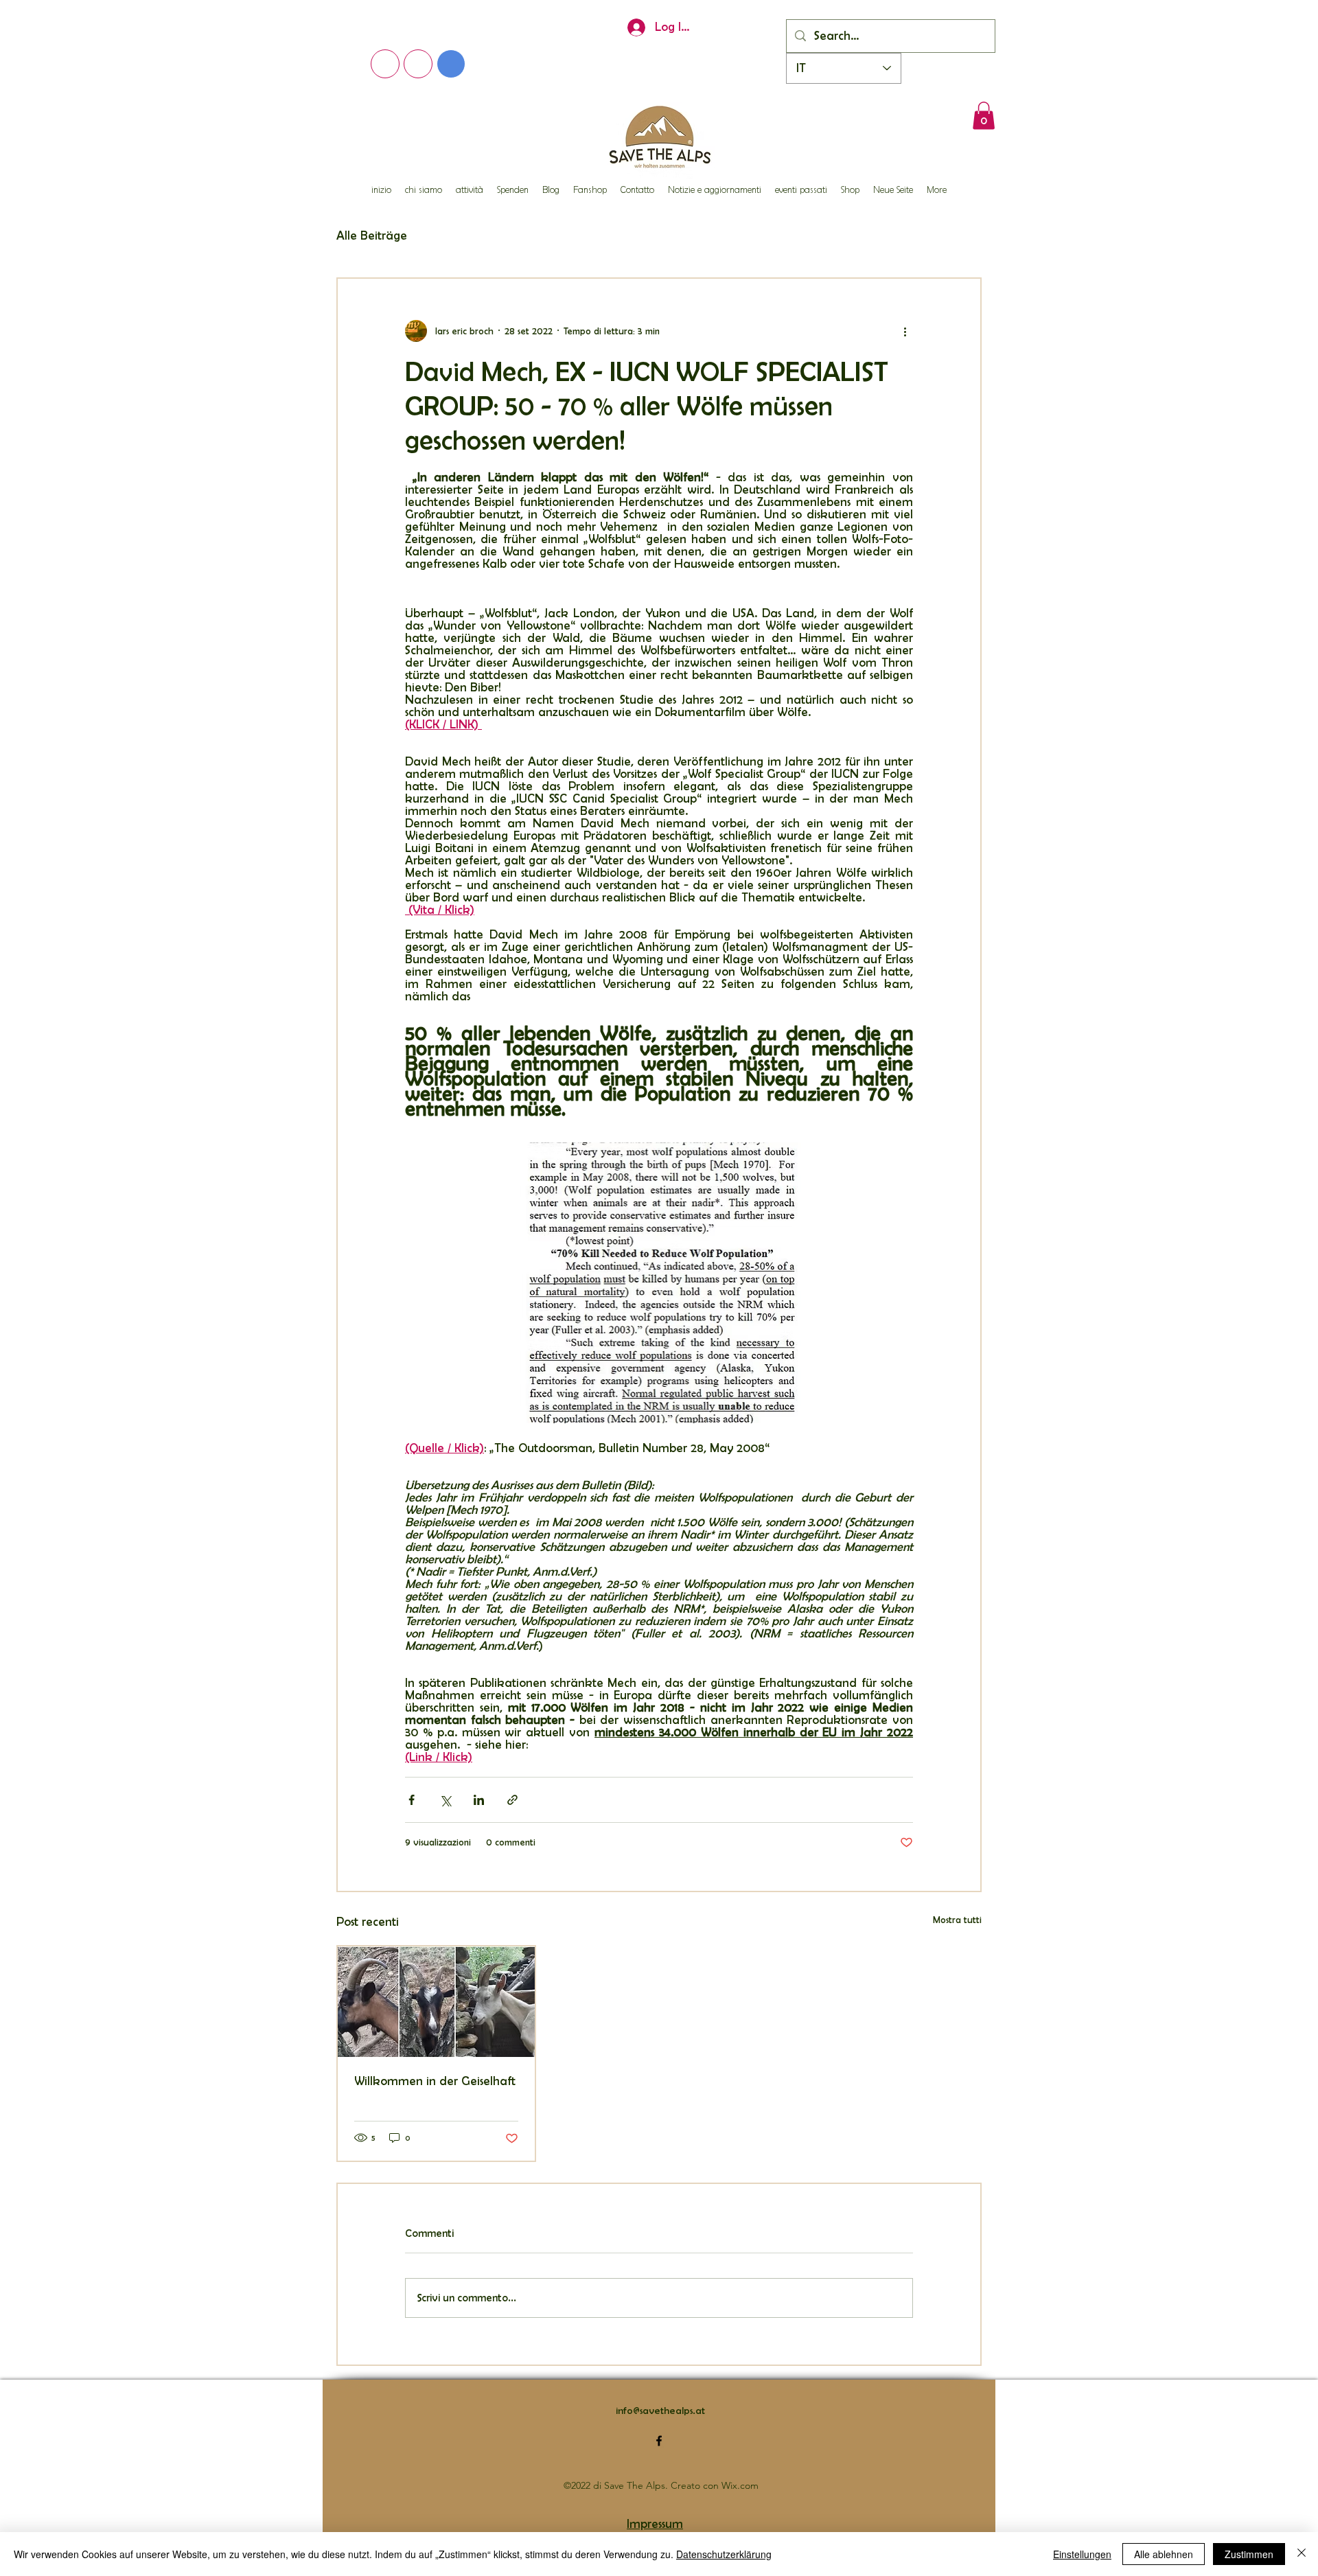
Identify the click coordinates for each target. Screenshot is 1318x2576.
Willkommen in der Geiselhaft (435, 2081)
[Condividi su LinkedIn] (479, 1800)
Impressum (655, 2524)
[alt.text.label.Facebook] (659, 2441)
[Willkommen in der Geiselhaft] (436, 2002)
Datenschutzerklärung (724, 2554)
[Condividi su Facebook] (412, 1800)
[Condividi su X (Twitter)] (445, 1800)
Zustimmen (1249, 2554)
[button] (984, 116)
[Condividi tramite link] (512, 1800)
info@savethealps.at (660, 2411)
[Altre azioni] (905, 331)
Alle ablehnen (1164, 2554)
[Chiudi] (1302, 2554)
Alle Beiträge (372, 235)
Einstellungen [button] (1082, 2554)
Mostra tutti (957, 1920)
